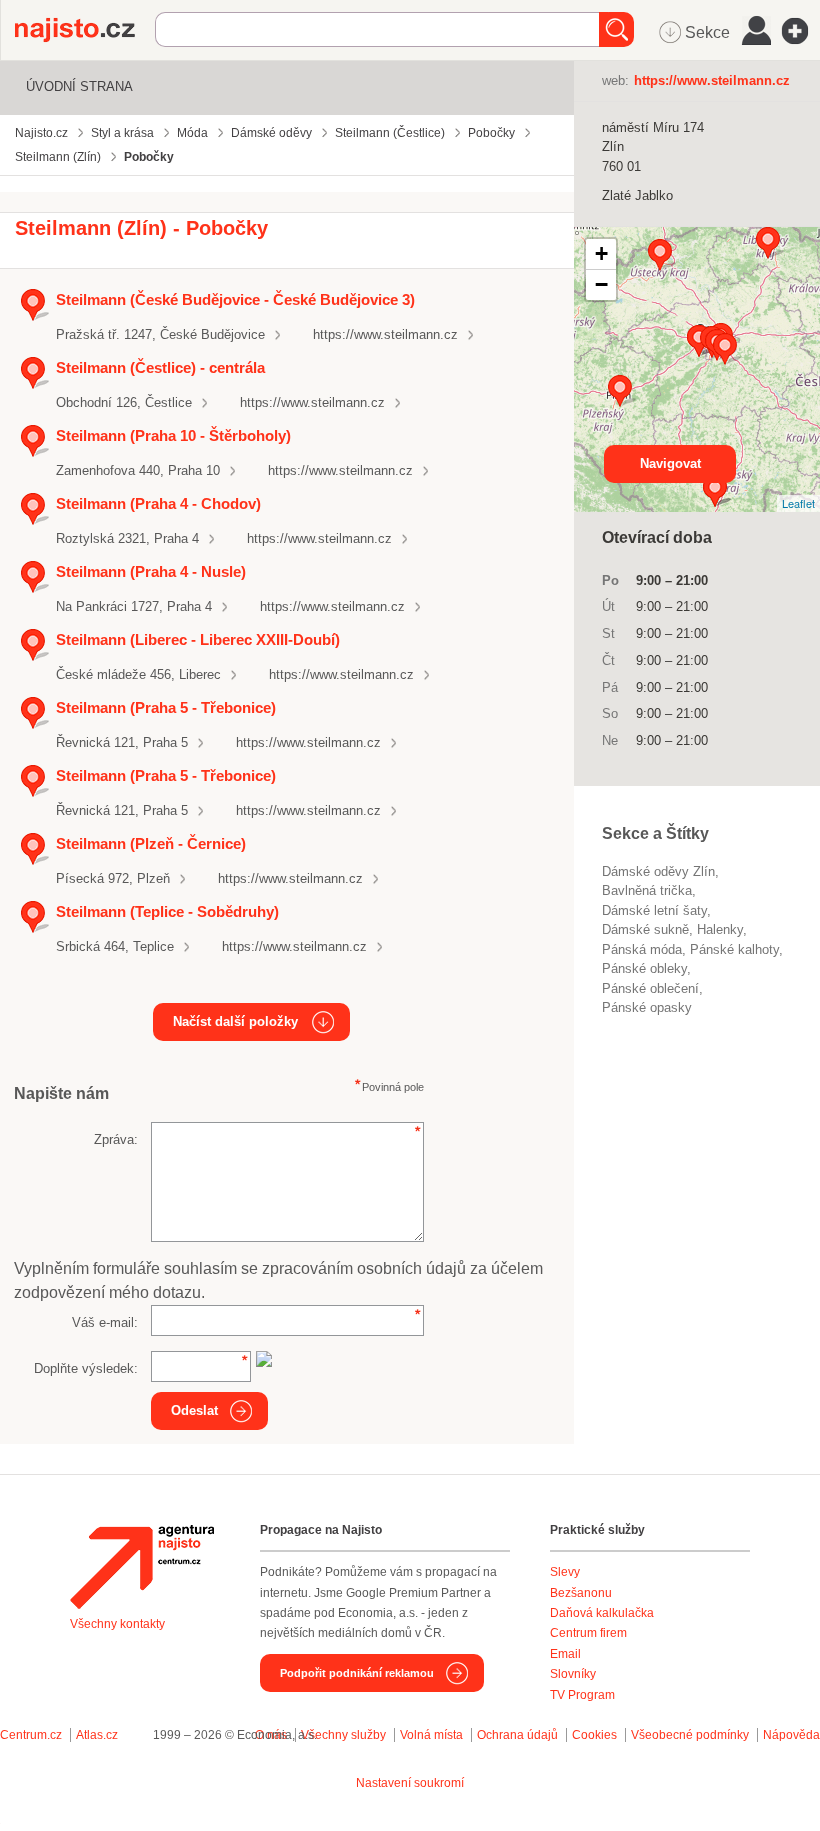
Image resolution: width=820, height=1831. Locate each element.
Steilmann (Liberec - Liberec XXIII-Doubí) (198, 639)
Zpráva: (116, 1139)
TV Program (582, 1695)
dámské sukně (645, 929)
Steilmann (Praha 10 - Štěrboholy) (173, 435)
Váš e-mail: (105, 1322)
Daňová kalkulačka (602, 1613)
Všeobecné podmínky (690, 1735)
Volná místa (431, 1735)
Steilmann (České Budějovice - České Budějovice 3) (235, 299)
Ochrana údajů (517, 1735)
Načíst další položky (235, 1021)
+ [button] (601, 253)
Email (565, 1654)
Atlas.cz (97, 1735)
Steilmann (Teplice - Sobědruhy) (167, 911)
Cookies (594, 1735)
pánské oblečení (650, 988)
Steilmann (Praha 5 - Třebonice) (166, 707)
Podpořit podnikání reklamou (357, 1673)
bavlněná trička (647, 890)
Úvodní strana (79, 86)
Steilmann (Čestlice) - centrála (160, 367)
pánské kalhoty (734, 949)
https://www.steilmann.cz (385, 334)
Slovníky (573, 1674)
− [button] (601, 284)
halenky (720, 929)
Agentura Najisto (142, 1567)
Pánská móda (642, 949)
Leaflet (798, 503)
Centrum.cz (31, 1735)
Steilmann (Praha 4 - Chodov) (158, 503)
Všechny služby (345, 1735)
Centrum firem (588, 1633)
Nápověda (791, 1735)
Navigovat (670, 463)
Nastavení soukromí (410, 1783)
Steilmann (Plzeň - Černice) (151, 843)
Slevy (565, 1572)
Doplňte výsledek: (86, 1368)
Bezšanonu (581, 1593)
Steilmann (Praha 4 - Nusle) (151, 571)
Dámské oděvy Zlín (658, 871)
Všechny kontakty (117, 1624)
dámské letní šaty (654, 910)
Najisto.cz (85, 30)
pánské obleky (644, 968)
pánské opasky (647, 1007)
